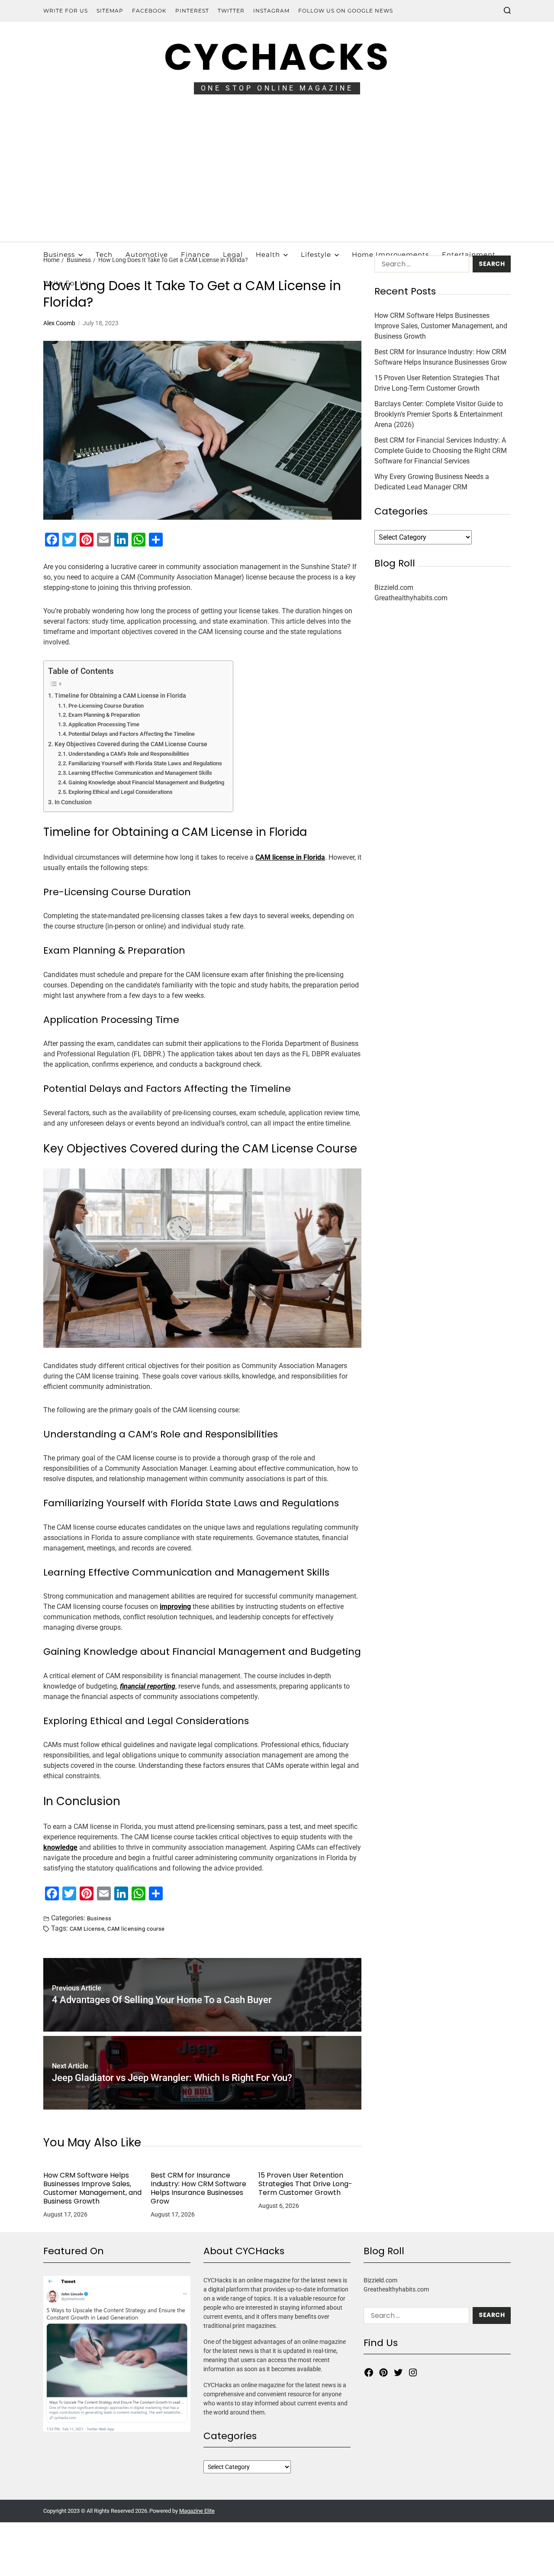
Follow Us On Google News (346, 11)
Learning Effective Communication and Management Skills (140, 773)
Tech (104, 254)
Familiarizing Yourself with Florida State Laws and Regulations (145, 763)
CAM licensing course (136, 1929)
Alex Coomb (59, 323)
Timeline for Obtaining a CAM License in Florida (120, 696)
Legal (233, 254)
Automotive (147, 254)
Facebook (149, 11)
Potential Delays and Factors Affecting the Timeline (132, 734)
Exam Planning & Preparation (104, 715)
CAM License (87, 1929)
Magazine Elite (197, 2511)
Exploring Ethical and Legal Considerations (121, 792)
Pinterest (192, 11)
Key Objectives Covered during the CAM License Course (131, 744)
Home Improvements (390, 254)
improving (175, 1607)
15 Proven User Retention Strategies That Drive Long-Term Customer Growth (305, 2184)
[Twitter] (398, 2372)
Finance (195, 254)
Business (59, 254)
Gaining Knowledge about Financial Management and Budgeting (146, 782)
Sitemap (110, 11)
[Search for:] (420, 266)
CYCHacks (277, 57)
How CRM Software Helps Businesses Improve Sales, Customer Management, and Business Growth (92, 2188)
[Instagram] (413, 2372)
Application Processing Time (104, 724)
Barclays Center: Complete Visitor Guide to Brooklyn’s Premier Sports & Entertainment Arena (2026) (439, 414)
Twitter (231, 11)
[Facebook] (369, 2372)
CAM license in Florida (290, 857)
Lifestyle (316, 254)
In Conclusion (73, 802)
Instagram (271, 11)
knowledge (60, 1847)
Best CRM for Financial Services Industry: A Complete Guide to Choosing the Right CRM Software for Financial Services (441, 451)
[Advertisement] (277, 177)
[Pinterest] (383, 2372)
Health (268, 254)
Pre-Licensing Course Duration (106, 706)
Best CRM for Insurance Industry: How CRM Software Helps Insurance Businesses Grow (198, 2188)
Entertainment (469, 254)
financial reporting (148, 1686)
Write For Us (66, 11)
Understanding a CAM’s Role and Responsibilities (129, 754)
